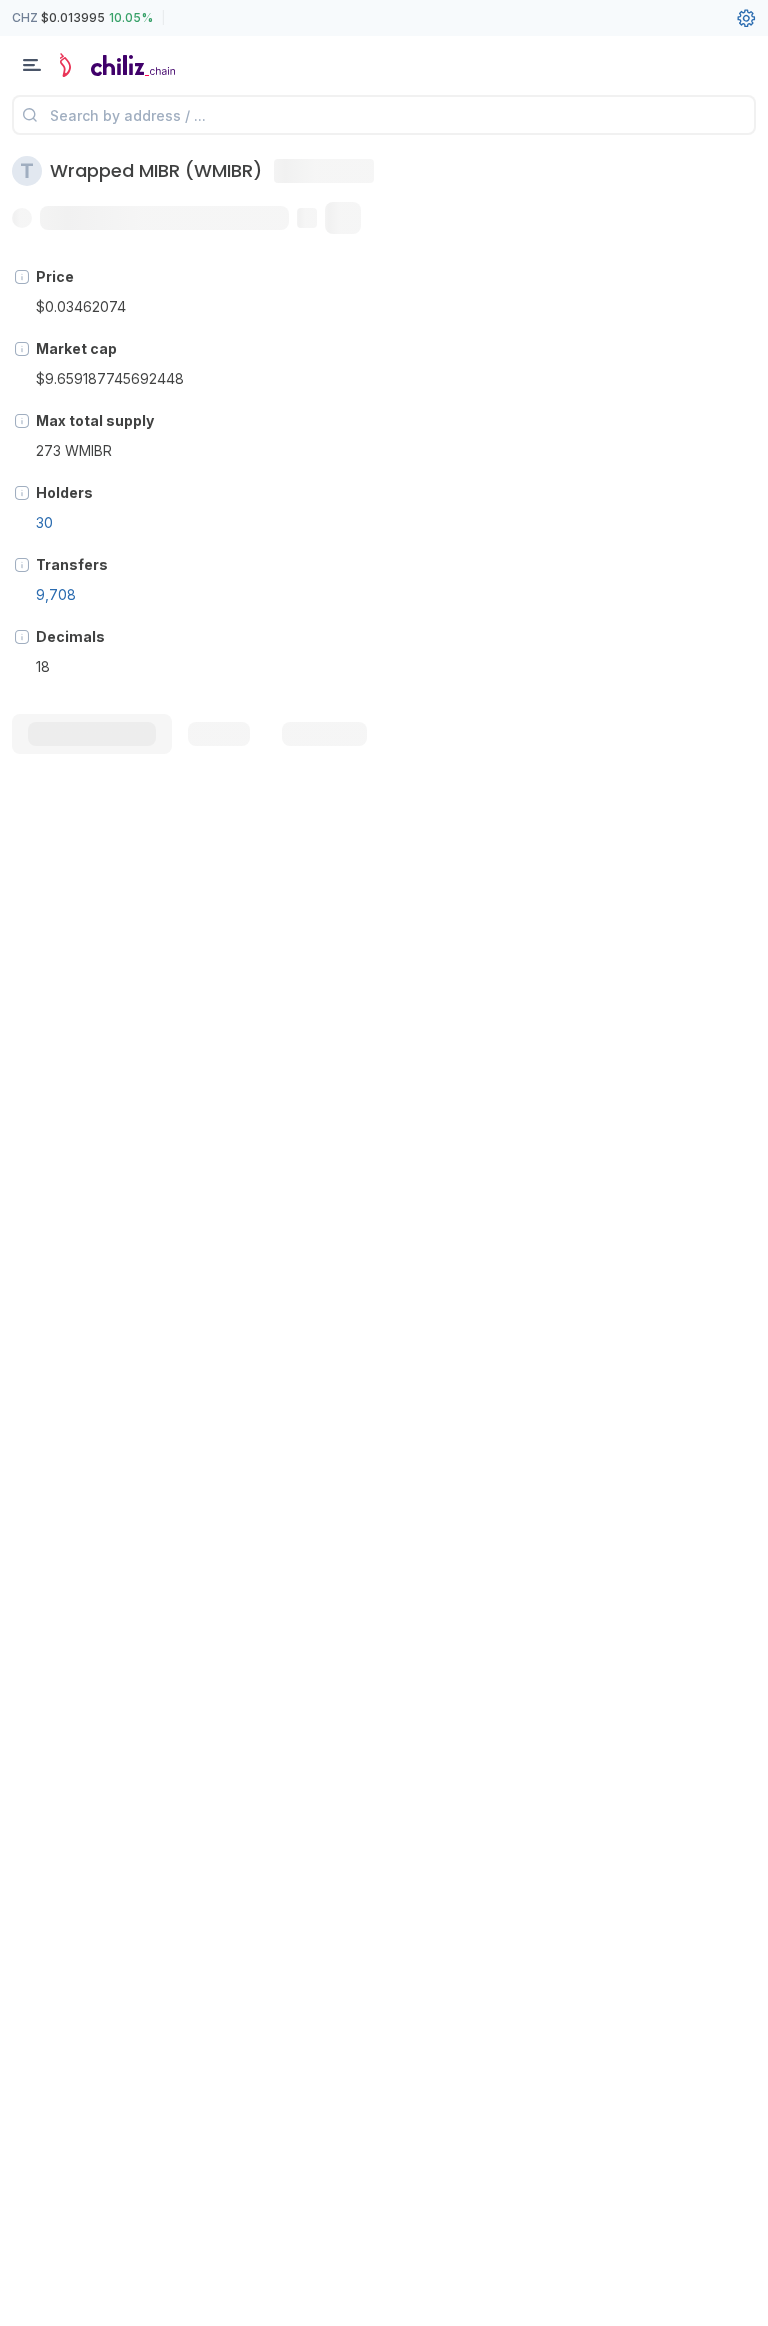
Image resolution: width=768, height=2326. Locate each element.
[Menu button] (32, 65)
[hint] (22, 277)
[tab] (92, 734)
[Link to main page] (120, 65)
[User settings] (746, 18)
